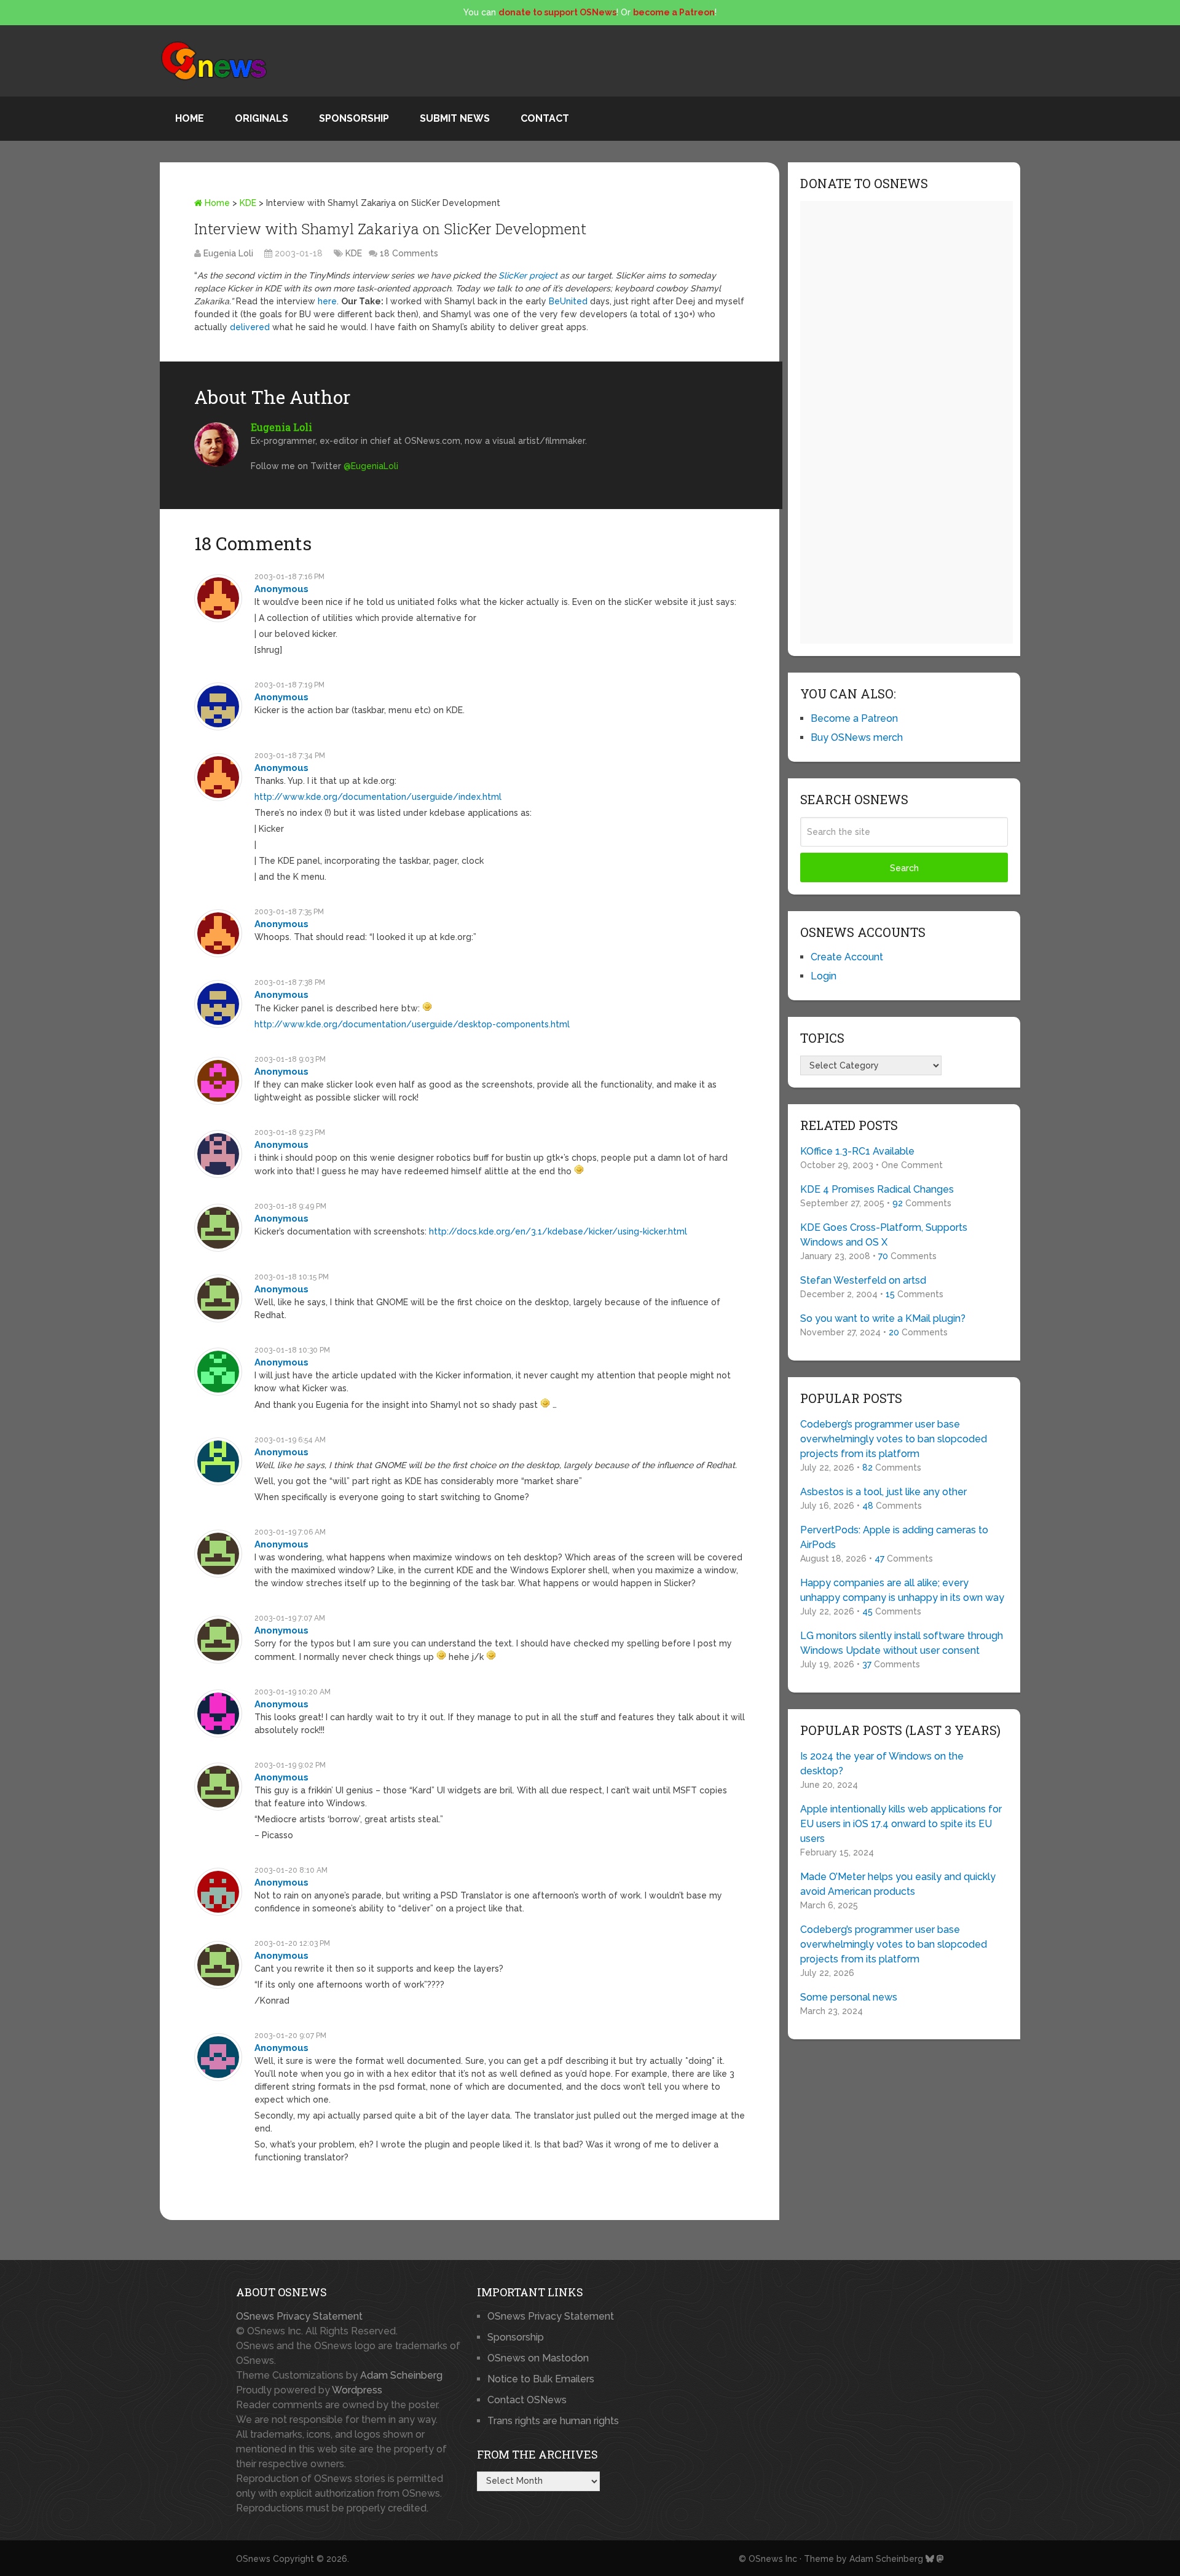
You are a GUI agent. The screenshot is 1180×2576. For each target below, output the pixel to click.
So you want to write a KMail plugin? (883, 1318)
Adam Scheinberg (401, 2375)
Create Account (847, 957)
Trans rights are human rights (553, 2421)
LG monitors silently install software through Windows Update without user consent (902, 1643)
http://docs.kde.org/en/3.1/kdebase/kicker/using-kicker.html (558, 1231)
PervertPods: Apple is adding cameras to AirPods (894, 1537)
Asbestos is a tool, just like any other (883, 1492)
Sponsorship (354, 118)
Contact (545, 118)
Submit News (455, 118)
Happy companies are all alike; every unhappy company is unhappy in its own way (902, 1590)
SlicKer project (528, 275)
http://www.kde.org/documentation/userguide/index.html (378, 797)
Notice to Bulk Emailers (541, 2379)
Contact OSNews (527, 2400)
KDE (248, 203)
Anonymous (281, 589)
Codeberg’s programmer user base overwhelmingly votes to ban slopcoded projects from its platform (894, 1439)
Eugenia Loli (228, 253)
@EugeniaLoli (371, 466)
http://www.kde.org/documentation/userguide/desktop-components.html (412, 1024)
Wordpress (357, 2390)
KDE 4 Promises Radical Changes (877, 1189)
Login (824, 976)
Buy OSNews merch (857, 737)
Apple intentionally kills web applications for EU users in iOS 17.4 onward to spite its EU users (901, 1824)
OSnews (253, 2559)
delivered (250, 327)
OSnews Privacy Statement (299, 2316)
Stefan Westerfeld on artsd (863, 1280)
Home (190, 118)
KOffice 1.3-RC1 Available (857, 1151)
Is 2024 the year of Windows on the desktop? (882, 1764)
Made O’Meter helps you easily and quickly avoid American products (898, 1884)
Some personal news (849, 1997)
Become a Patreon (854, 718)
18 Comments (409, 253)
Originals (262, 118)
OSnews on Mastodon (538, 2358)
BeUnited (568, 301)
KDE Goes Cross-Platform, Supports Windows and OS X (884, 1235)
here (327, 301)
